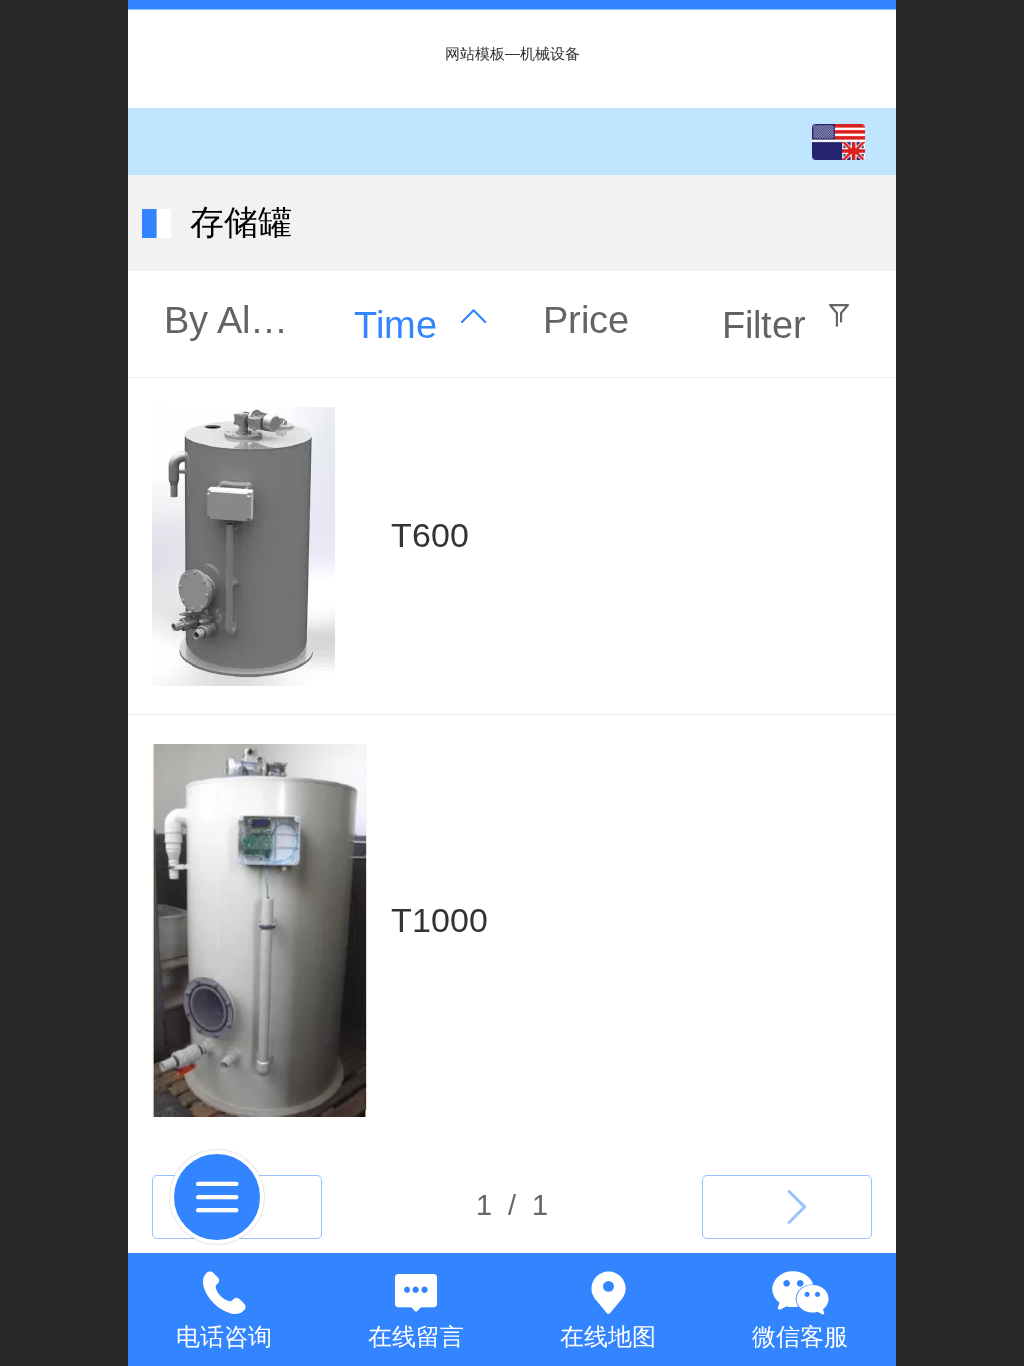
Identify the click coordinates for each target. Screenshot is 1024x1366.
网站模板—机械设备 (512, 53)
